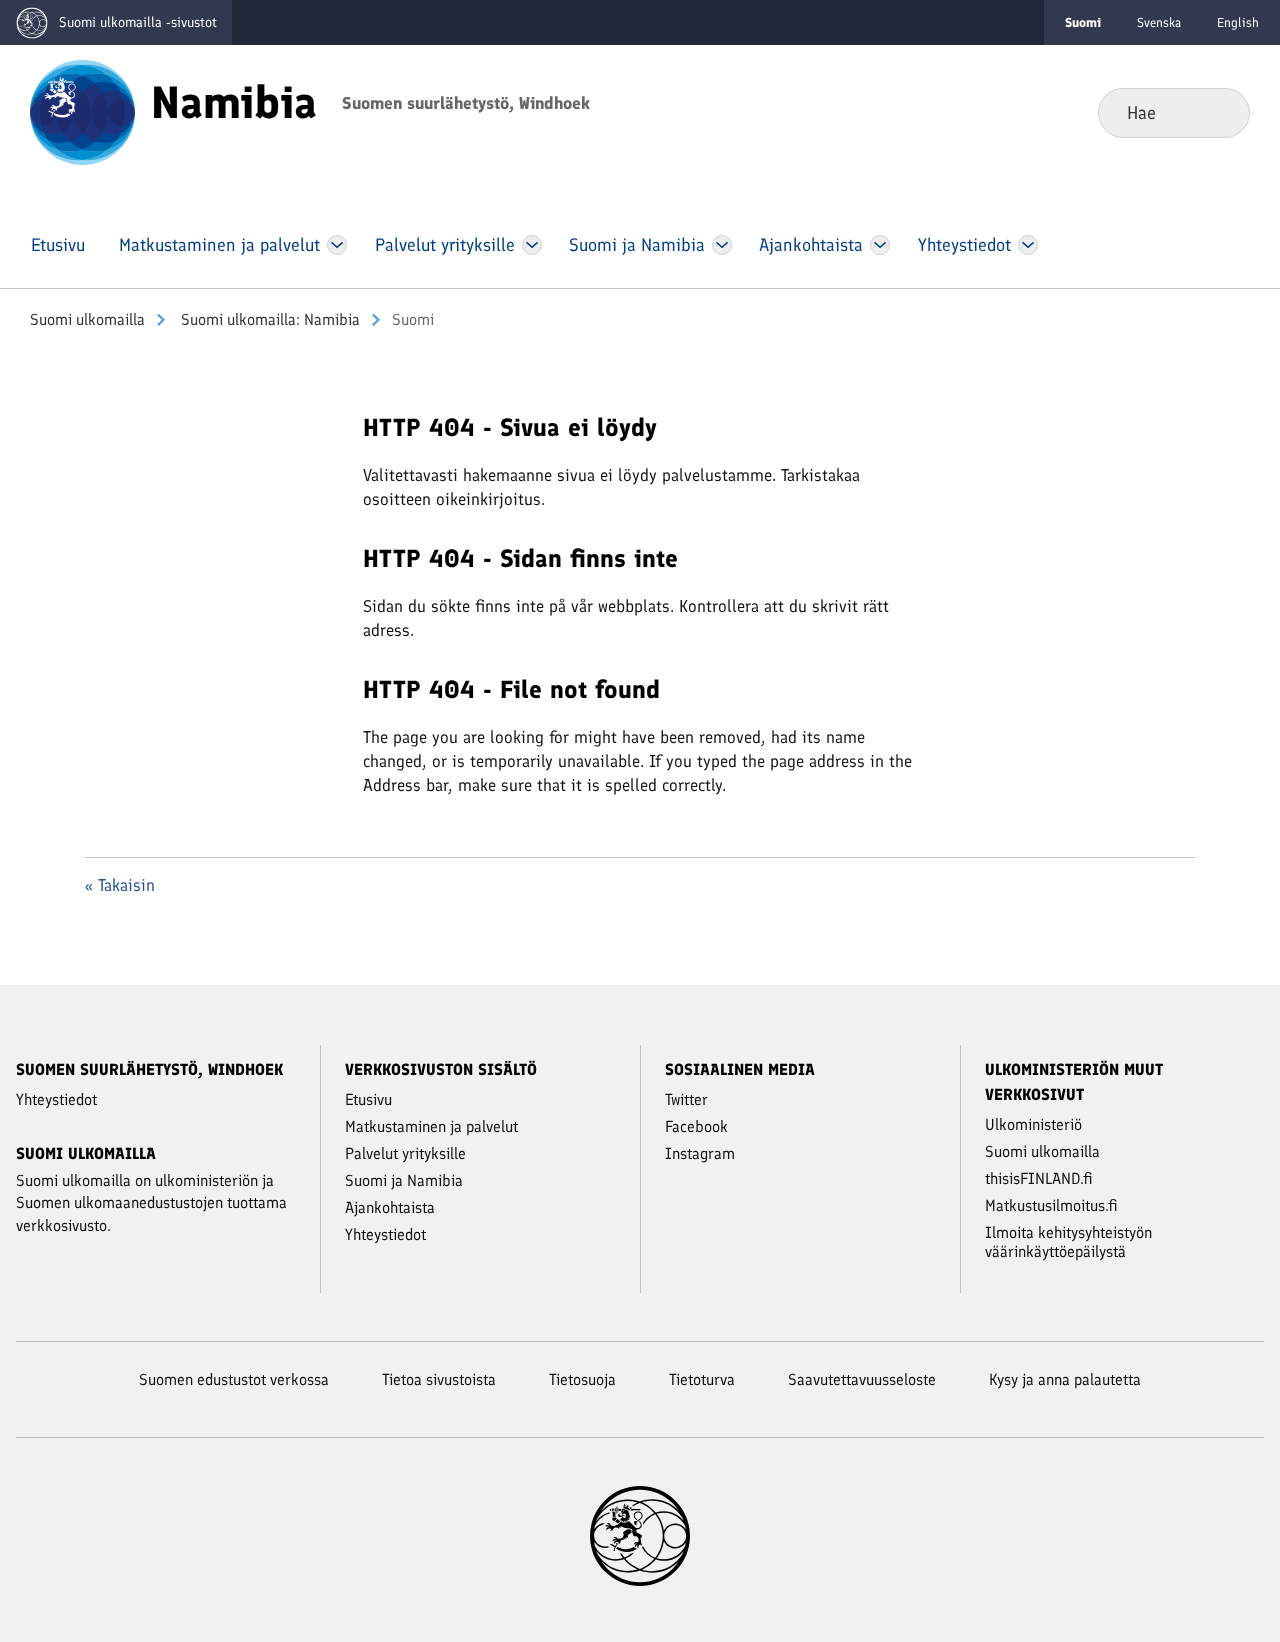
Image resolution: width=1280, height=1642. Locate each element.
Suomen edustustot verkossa (234, 1379)
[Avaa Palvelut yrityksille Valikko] (531, 245)
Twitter (686, 1099)
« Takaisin (120, 885)
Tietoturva (702, 1379)
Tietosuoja (582, 1379)
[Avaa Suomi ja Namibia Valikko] (722, 245)
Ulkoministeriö (1033, 1124)
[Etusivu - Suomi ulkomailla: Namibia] (82, 111)
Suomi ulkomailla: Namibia (268, 319)
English (1238, 22)
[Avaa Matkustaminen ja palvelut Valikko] (337, 245)
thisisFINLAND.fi (1039, 1178)
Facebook (696, 1126)
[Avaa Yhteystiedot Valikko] (1027, 245)
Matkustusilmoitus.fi (1051, 1205)
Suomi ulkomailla (87, 319)
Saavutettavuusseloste (862, 1379)
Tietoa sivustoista (439, 1379)
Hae (1218, 112)
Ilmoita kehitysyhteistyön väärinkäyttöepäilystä (1068, 1242)
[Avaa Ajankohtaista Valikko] (880, 245)
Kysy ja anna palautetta (1065, 1379)
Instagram (700, 1153)
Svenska (1159, 22)
